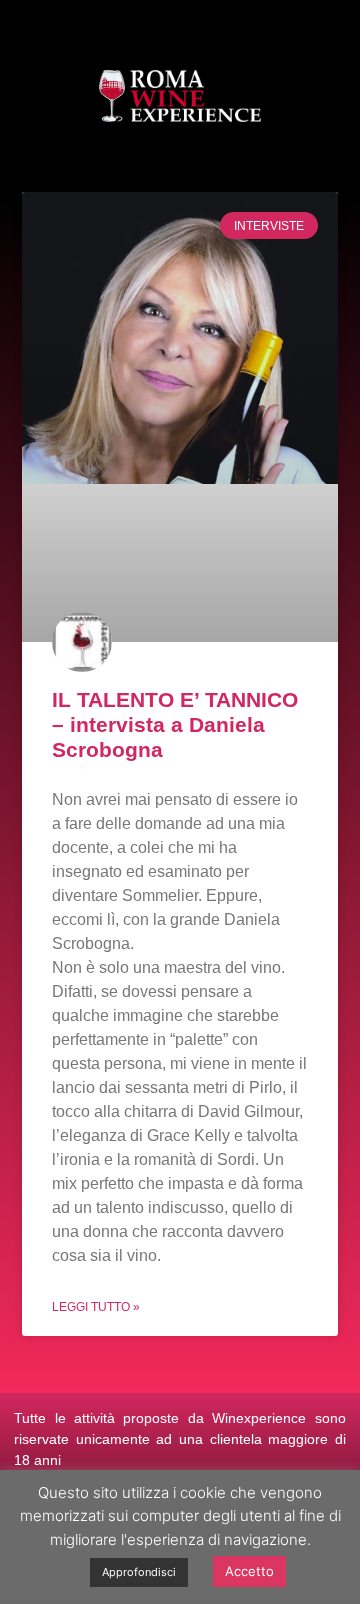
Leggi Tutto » (96, 1307)
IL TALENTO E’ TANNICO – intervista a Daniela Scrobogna (175, 724)
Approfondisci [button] (139, 1572)
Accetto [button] (249, 1571)
